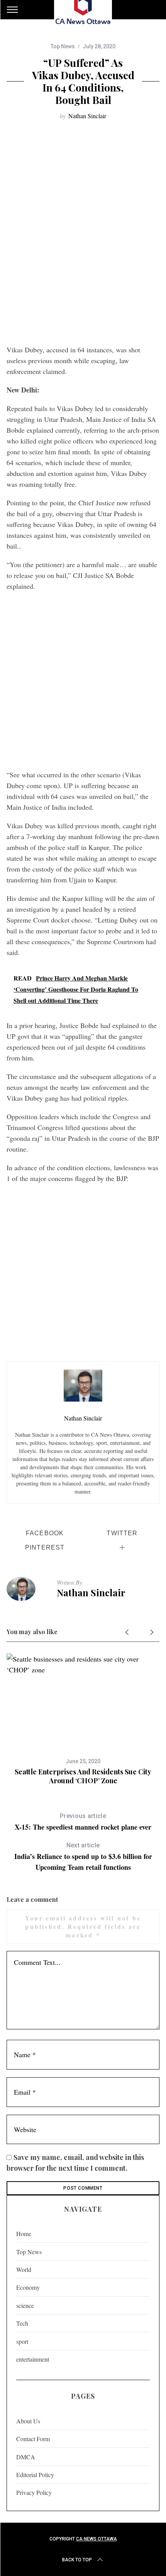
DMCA (26, 2457)
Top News (63, 46)
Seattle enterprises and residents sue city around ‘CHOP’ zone (83, 1776)
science (25, 2305)
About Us (28, 2421)
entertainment (33, 2359)
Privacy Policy (34, 2492)
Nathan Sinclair (87, 116)
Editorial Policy (35, 2475)
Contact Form (33, 2439)
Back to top (77, 2560)
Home (24, 2234)
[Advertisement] (83, 232)
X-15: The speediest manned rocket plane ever (83, 1822)
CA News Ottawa (97, 2539)
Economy (28, 2287)
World (24, 2269)
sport (22, 2341)
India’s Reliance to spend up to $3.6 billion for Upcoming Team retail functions (83, 1857)
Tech (22, 2323)
